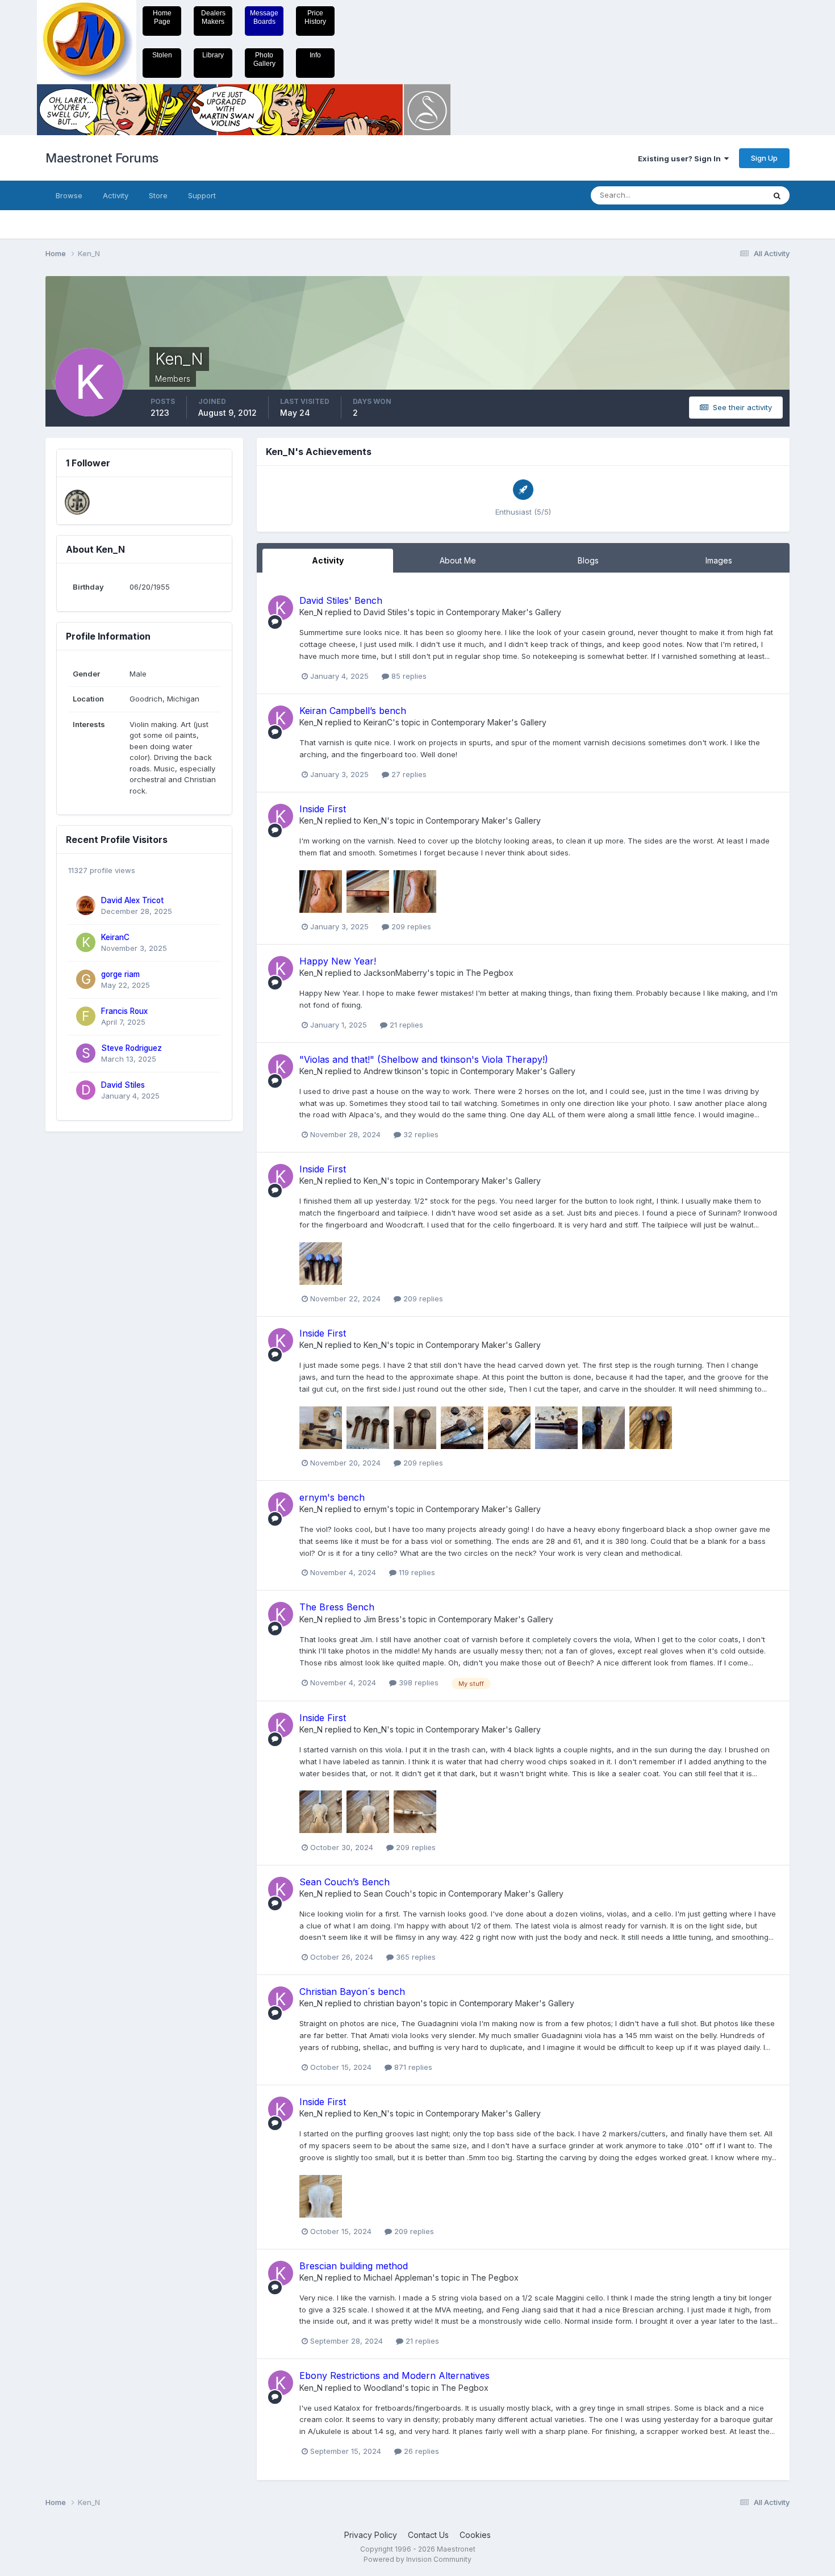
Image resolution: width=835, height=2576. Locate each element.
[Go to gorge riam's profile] (86, 979)
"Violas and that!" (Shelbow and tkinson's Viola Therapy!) (424, 1059)
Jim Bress (381, 1619)
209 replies (410, 926)
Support (202, 195)
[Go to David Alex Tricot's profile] (86, 905)
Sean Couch (387, 1894)
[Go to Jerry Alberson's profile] (77, 502)
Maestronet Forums (102, 158)
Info (315, 55)
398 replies (417, 1682)
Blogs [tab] (588, 560)
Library (213, 55)
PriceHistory (315, 17)
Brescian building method (354, 2266)
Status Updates (723, 195)
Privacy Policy (371, 2535)
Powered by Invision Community (417, 2559)
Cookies (475, 2535)
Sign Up (764, 158)
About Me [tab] (458, 560)
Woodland (383, 2388)
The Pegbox (490, 973)
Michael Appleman (398, 2278)
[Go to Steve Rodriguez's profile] (86, 1053)
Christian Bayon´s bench (352, 1992)
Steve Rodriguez (131, 1048)
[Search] (777, 195)
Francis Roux (124, 1011)
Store (158, 195)
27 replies (408, 774)
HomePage (162, 17)
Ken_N (311, 612)
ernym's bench (332, 1497)
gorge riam (120, 974)
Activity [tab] (328, 560)
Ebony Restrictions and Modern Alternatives (394, 2375)
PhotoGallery (264, 59)
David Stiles (123, 1085)
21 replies (405, 1025)
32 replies (420, 1134)
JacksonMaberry (395, 973)
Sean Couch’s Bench (345, 1882)
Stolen (162, 55)
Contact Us (428, 2535)
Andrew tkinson (393, 1071)
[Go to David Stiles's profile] (86, 1090)
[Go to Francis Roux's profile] (86, 1016)
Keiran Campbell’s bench (353, 711)
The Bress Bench (337, 1607)
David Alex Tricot (132, 900)
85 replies (408, 676)
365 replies (415, 1957)
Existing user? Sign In (681, 158)
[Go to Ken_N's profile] (281, 608)
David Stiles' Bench (341, 600)
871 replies (412, 2067)
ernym (375, 1509)
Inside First (323, 809)
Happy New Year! (338, 961)
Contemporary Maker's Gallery (504, 612)
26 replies (420, 2451)
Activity (116, 195)
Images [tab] (719, 560)
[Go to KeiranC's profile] (86, 942)
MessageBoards (264, 17)
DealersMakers (213, 17)
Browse (69, 195)
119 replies (416, 1572)
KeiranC (115, 937)
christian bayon (392, 2003)
